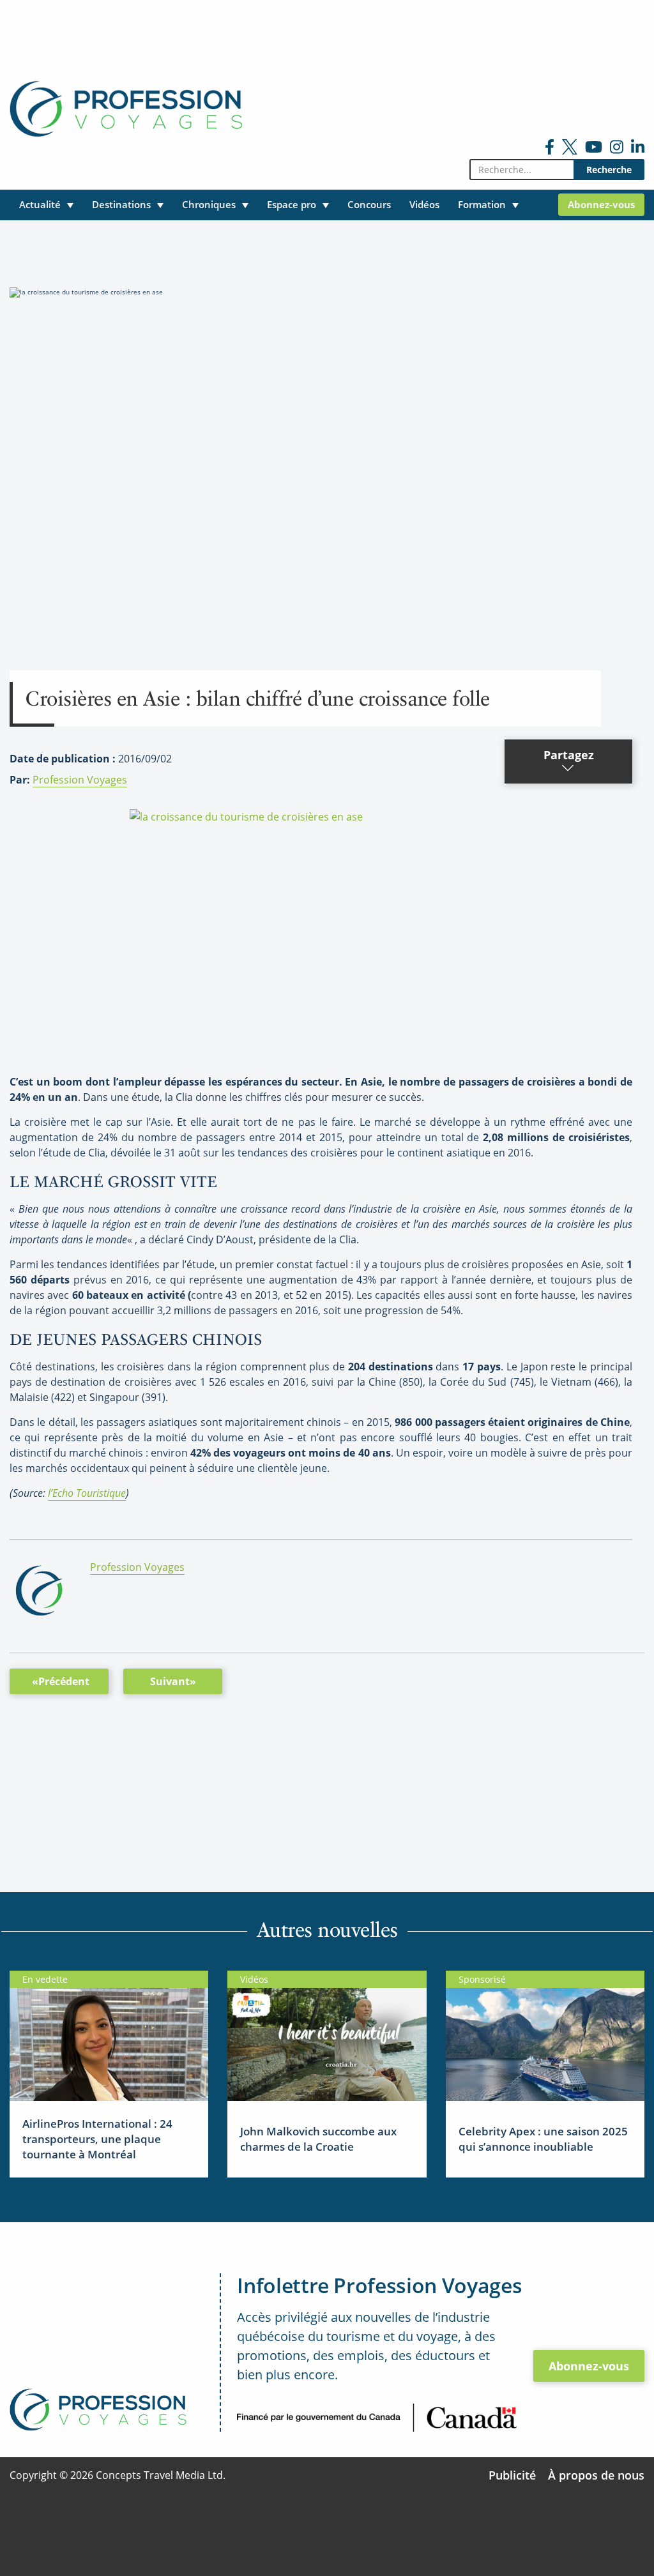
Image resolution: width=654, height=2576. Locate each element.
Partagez (569, 755)
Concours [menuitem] (369, 204)
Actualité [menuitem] (40, 204)
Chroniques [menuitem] (209, 204)
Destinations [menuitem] (121, 204)
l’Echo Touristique (87, 1493)
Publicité (512, 2475)
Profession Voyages (80, 780)
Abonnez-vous (589, 2366)
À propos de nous (596, 2475)
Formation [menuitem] (482, 204)
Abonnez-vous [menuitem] (601, 204)
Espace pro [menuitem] (292, 204)
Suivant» (173, 1681)
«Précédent (61, 1681)
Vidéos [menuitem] (424, 204)
